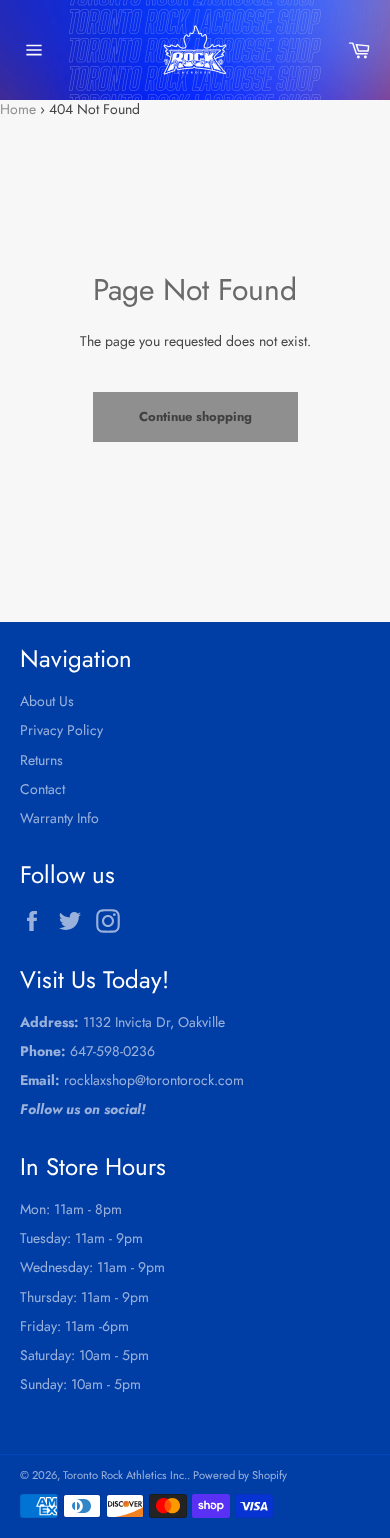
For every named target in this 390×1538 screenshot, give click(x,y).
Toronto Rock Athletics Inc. (125, 1475)
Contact (42, 789)
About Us (47, 701)
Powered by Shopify (240, 1475)
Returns (41, 760)
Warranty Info (59, 818)
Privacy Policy (61, 730)
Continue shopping (195, 416)
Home (18, 109)
